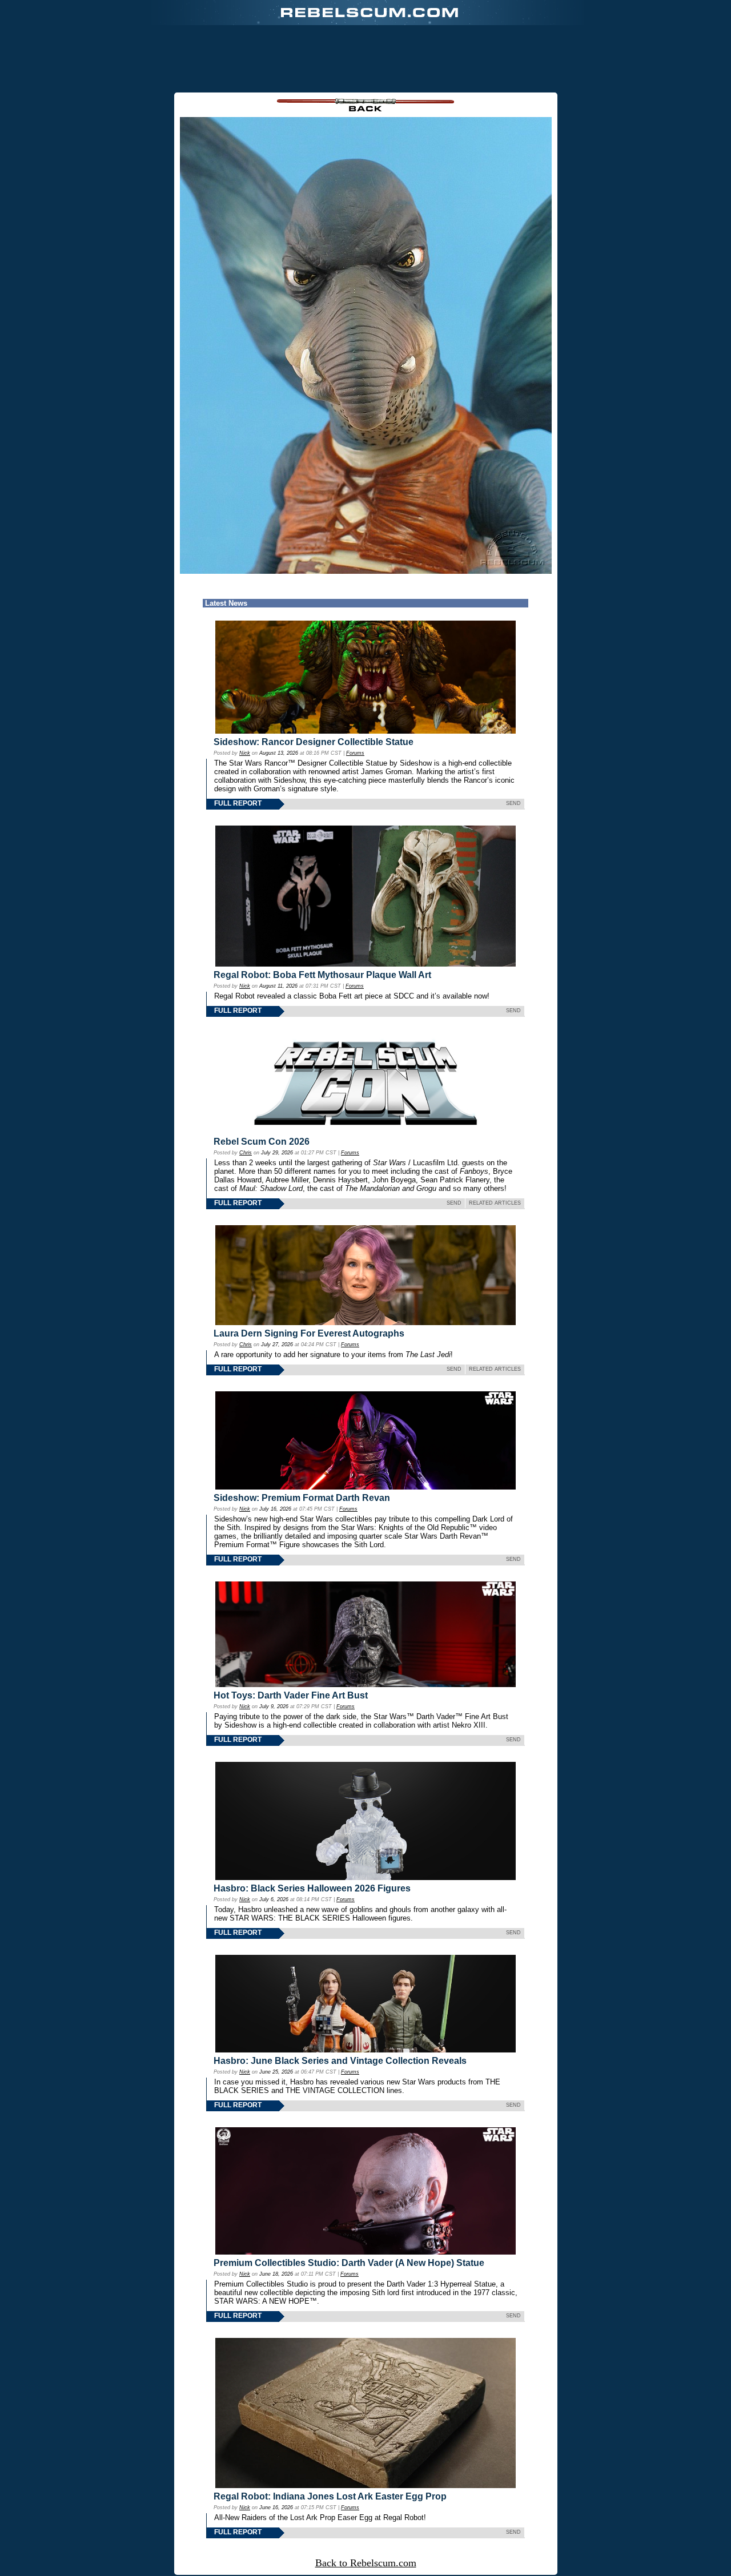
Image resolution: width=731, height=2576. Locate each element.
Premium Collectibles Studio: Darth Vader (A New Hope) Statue (349, 2263)
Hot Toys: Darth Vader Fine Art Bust (291, 1695)
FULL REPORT (238, 803)
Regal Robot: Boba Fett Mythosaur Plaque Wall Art (322, 975)
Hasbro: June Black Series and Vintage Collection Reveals (340, 2061)
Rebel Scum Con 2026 (262, 1142)
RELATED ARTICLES (495, 1203)
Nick (245, 753)
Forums (355, 753)
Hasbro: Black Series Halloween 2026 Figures (312, 1888)
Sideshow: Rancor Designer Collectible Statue (314, 742)
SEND (513, 803)
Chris (246, 1153)
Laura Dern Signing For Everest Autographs (309, 1333)
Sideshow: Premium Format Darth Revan (302, 1498)
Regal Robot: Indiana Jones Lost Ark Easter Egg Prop (330, 2496)
